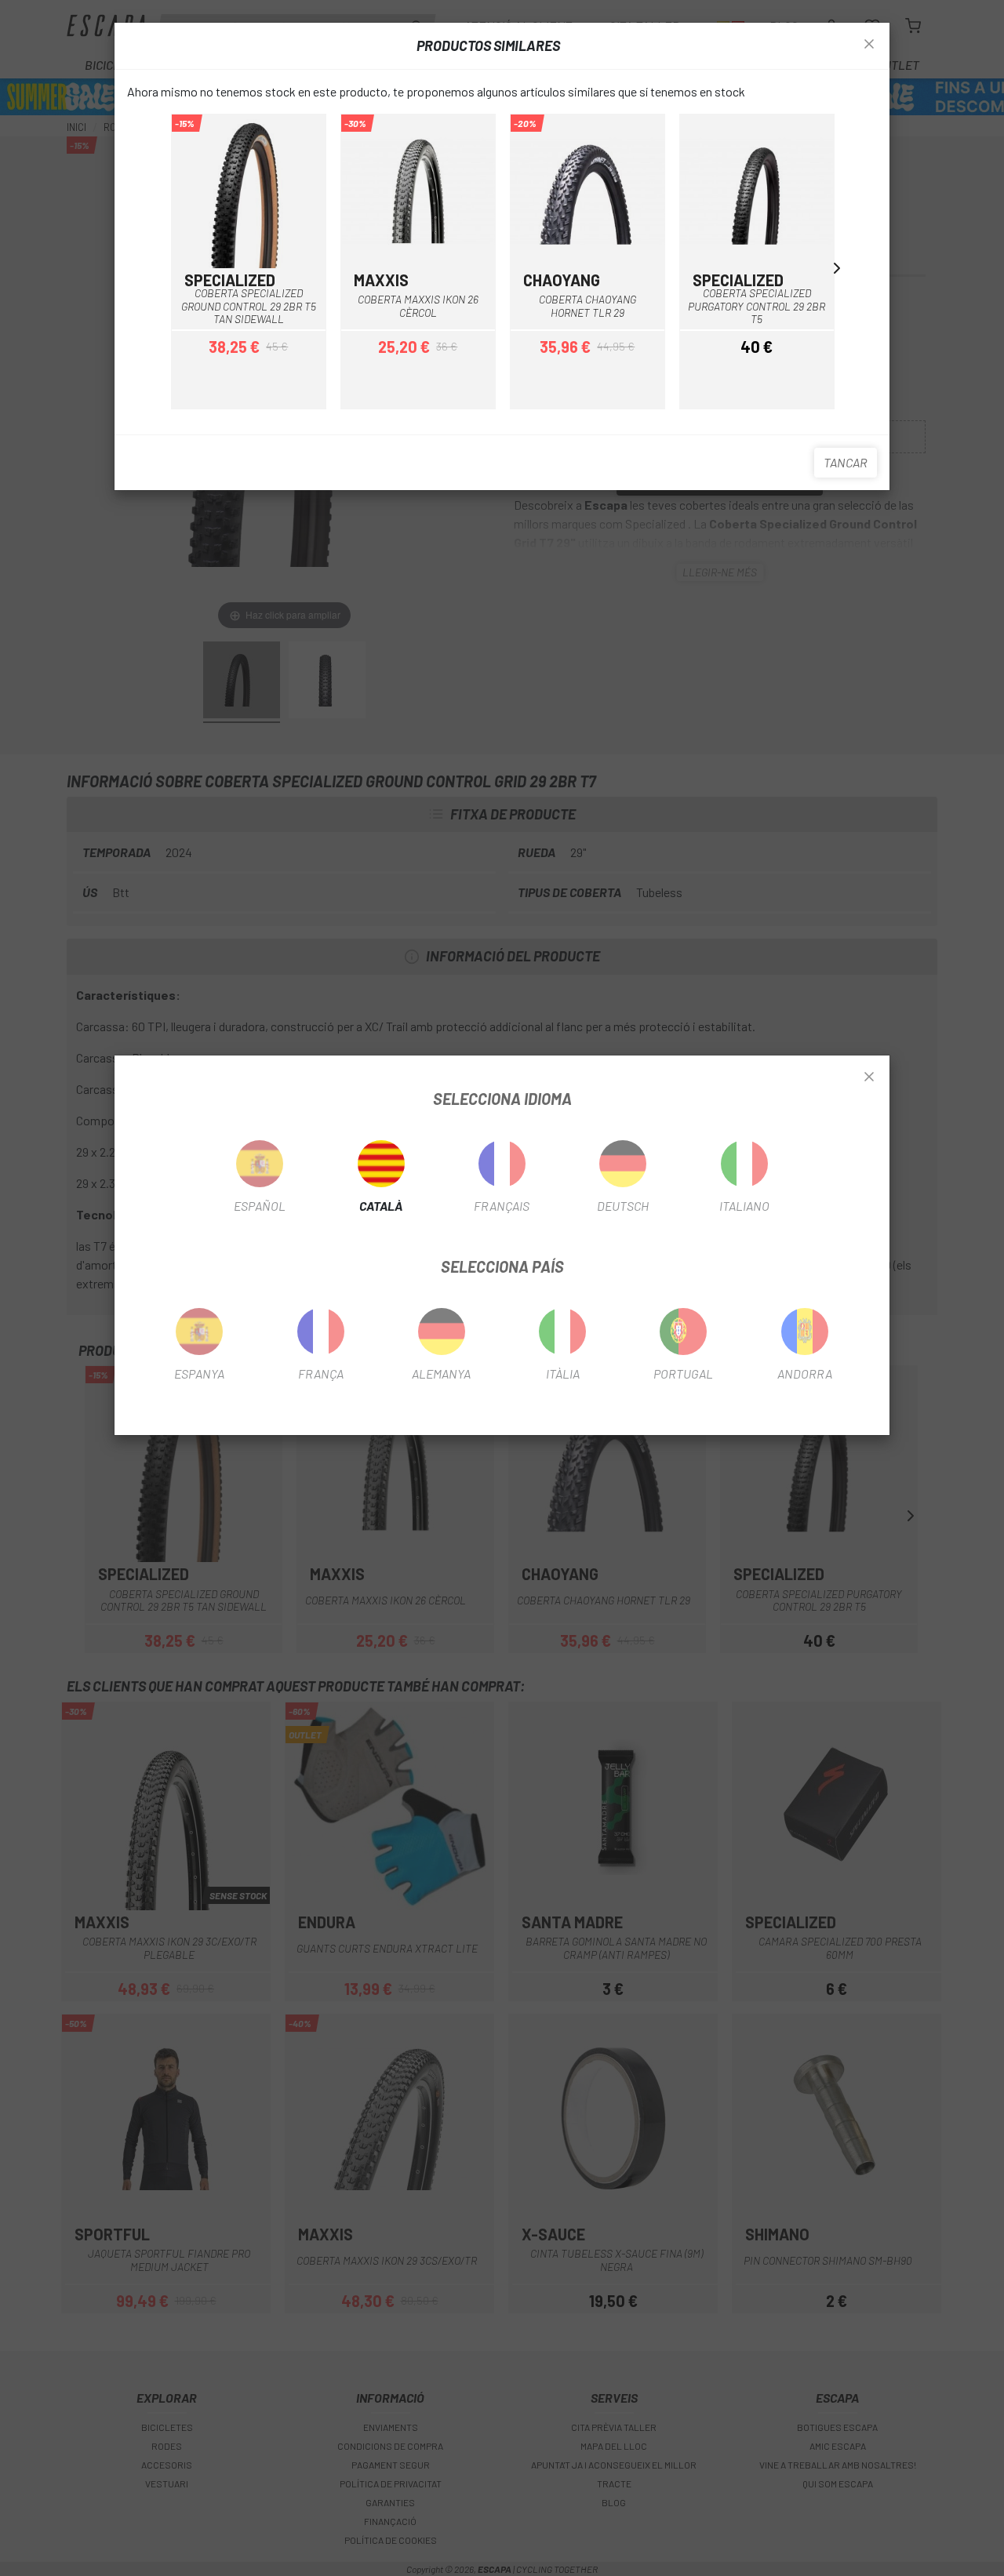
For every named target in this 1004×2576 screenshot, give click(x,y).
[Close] (869, 1077)
